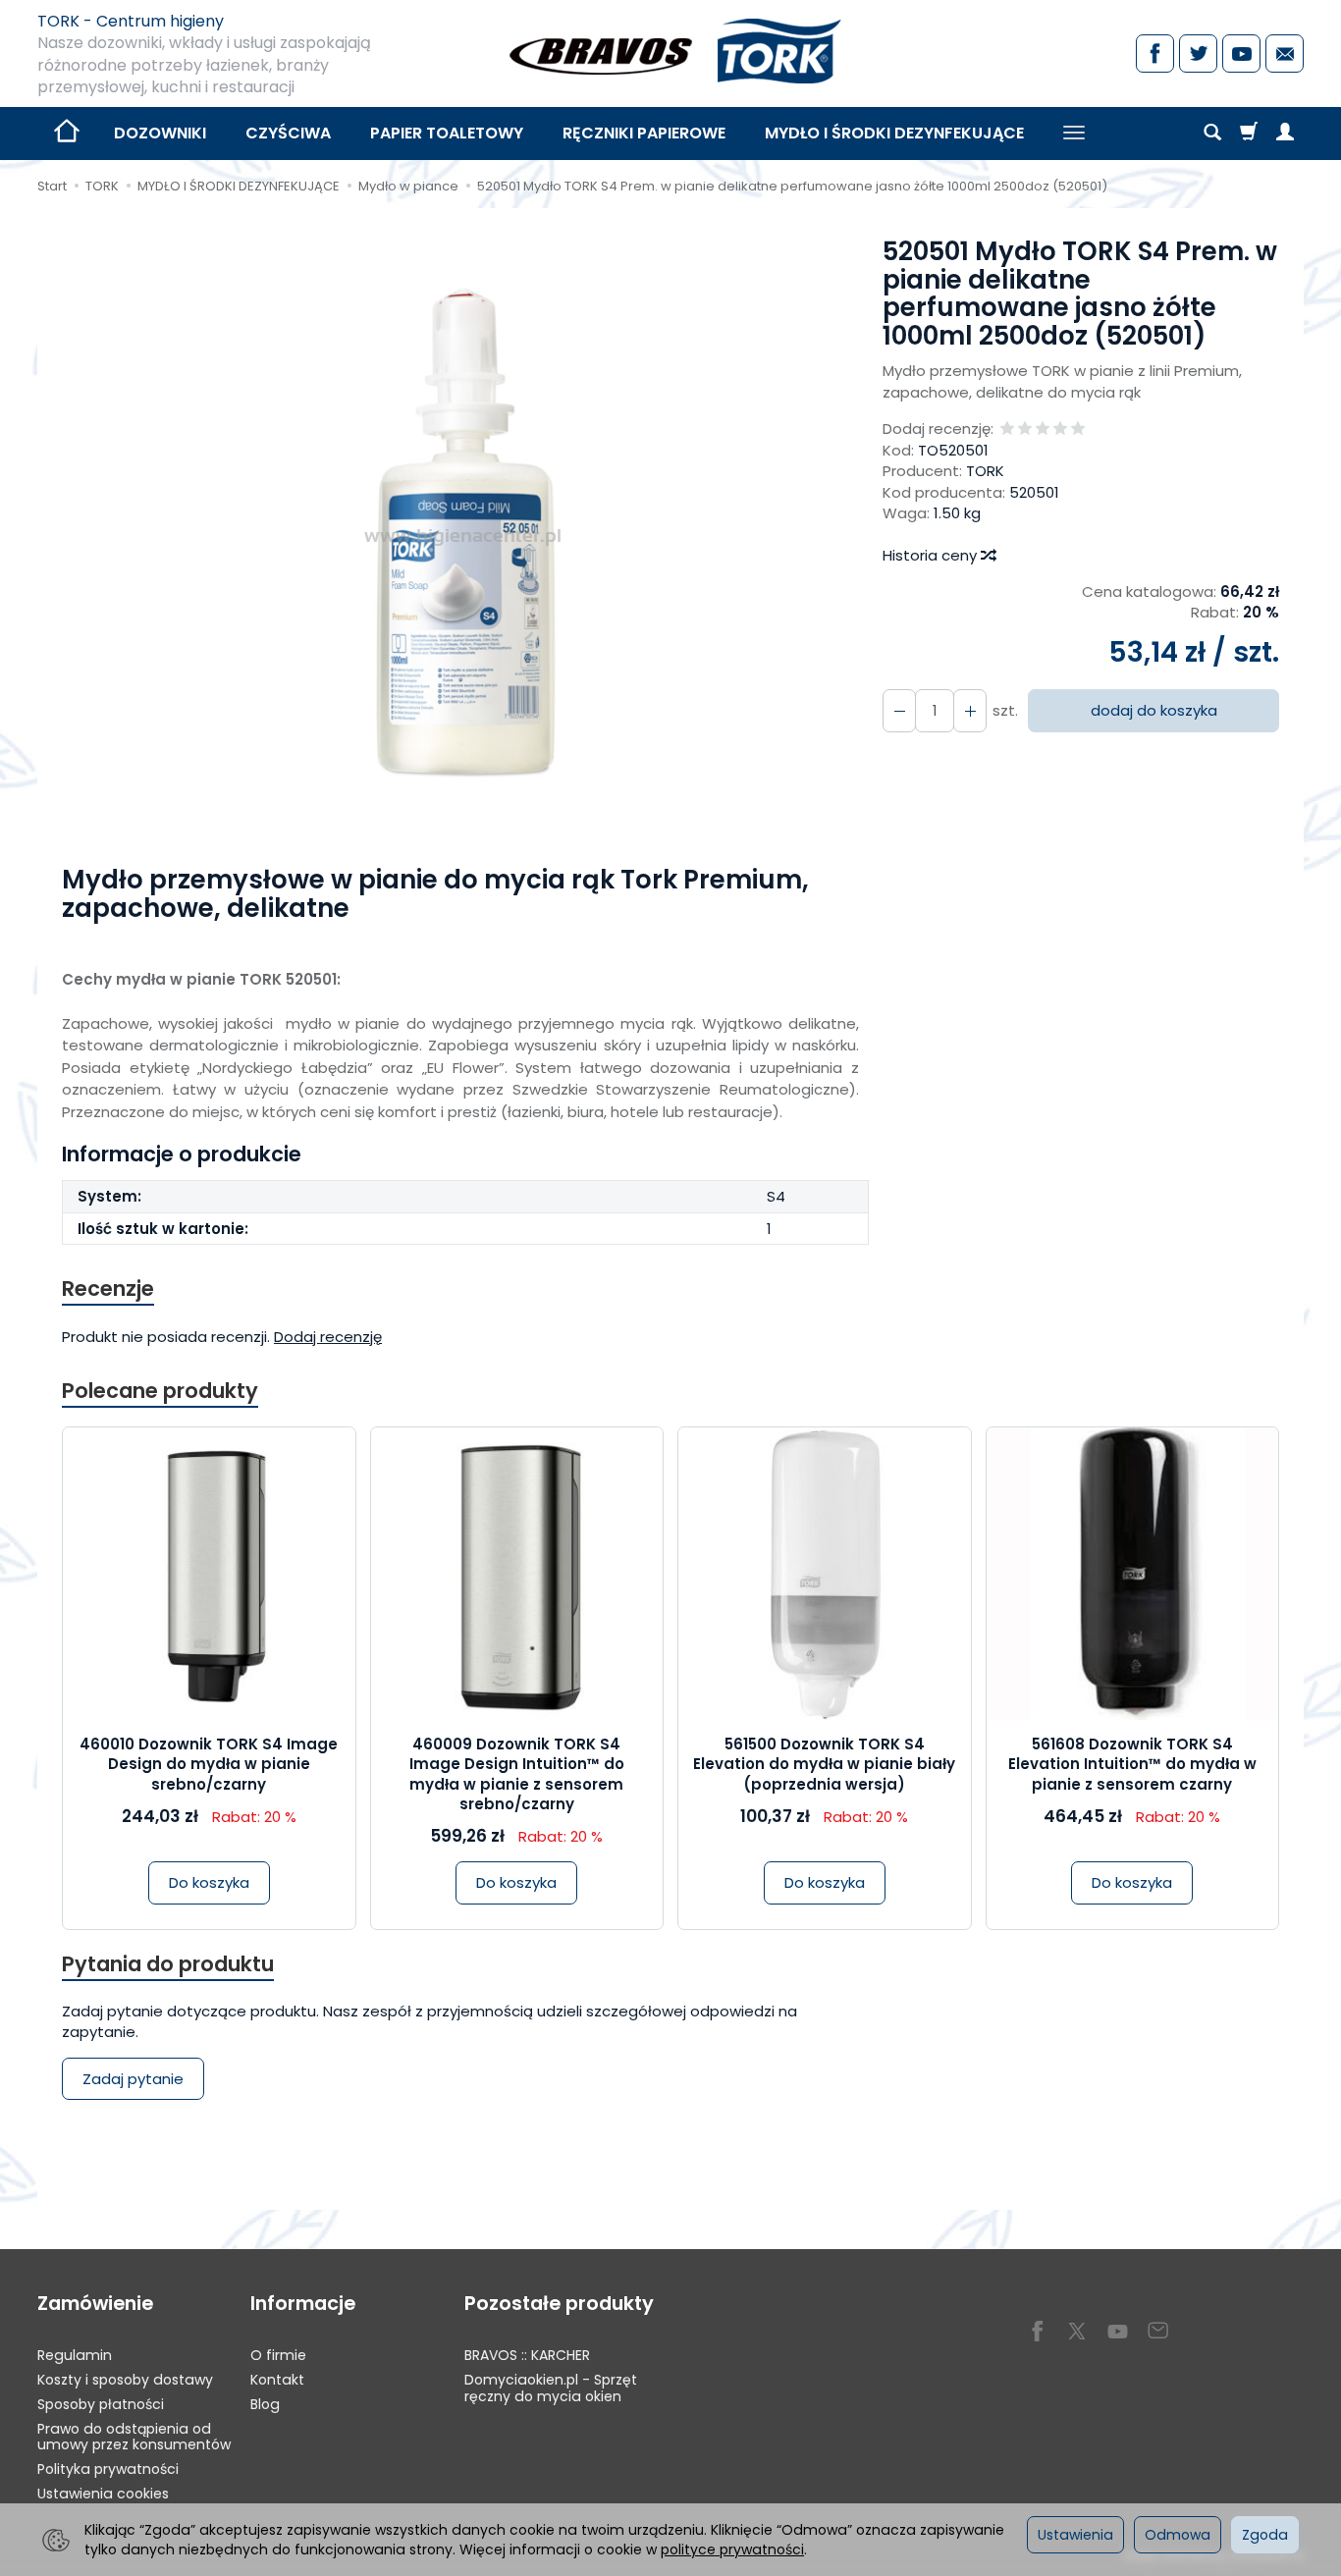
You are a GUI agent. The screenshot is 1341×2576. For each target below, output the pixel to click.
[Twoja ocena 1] (1007, 429)
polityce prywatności (732, 2549)
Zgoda (1265, 2535)
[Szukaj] (1212, 134)
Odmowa (1178, 2535)
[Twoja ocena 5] (1078, 429)
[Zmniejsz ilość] (970, 710)
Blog (265, 2404)
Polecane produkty (160, 1391)
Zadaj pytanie (133, 2079)
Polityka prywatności (108, 2469)
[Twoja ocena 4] (1060, 429)
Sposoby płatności (101, 2404)
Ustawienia (1075, 2535)
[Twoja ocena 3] (1043, 429)
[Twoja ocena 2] (1025, 429)
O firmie (278, 2355)
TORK (985, 471)
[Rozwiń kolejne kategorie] (1074, 134)
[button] (463, 537)
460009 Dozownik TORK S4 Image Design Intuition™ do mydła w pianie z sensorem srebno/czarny (517, 1774)
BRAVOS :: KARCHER (527, 2355)
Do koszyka (209, 1882)
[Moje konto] (1285, 134)
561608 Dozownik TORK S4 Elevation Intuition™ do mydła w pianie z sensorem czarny (1132, 1764)
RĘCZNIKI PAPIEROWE (644, 133)
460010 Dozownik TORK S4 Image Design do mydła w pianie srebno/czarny (209, 1764)
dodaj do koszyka (1154, 710)
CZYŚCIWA (288, 133)
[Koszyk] (1249, 134)
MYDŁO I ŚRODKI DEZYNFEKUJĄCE (894, 133)
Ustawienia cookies (103, 2494)
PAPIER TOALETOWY (447, 133)
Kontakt (277, 2380)
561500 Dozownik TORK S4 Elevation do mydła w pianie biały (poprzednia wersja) (824, 1764)
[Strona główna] (671, 51)
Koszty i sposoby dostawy (125, 2380)
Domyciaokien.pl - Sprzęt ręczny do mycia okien (551, 2388)
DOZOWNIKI (160, 133)
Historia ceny (932, 555)
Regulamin (75, 2355)
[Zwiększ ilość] (899, 710)
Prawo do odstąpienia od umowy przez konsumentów (134, 2437)
